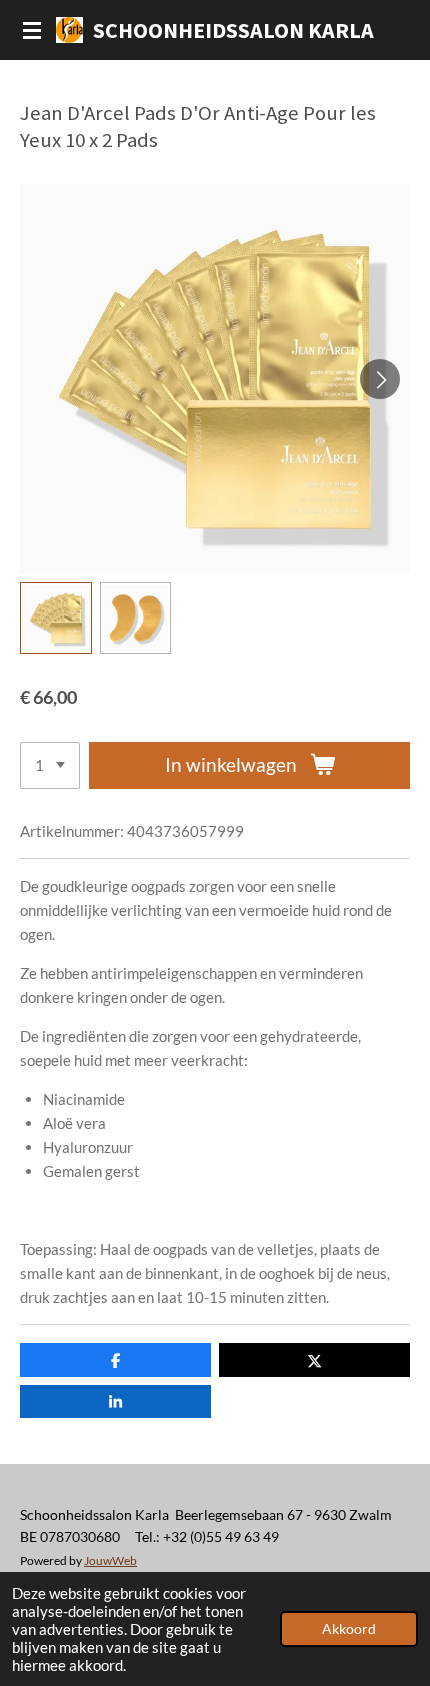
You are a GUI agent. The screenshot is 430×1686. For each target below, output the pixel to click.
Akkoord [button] (349, 1629)
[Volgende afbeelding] (380, 379)
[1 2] (50, 765)
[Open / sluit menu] (32, 30)
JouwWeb (110, 1560)
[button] (56, 618)
